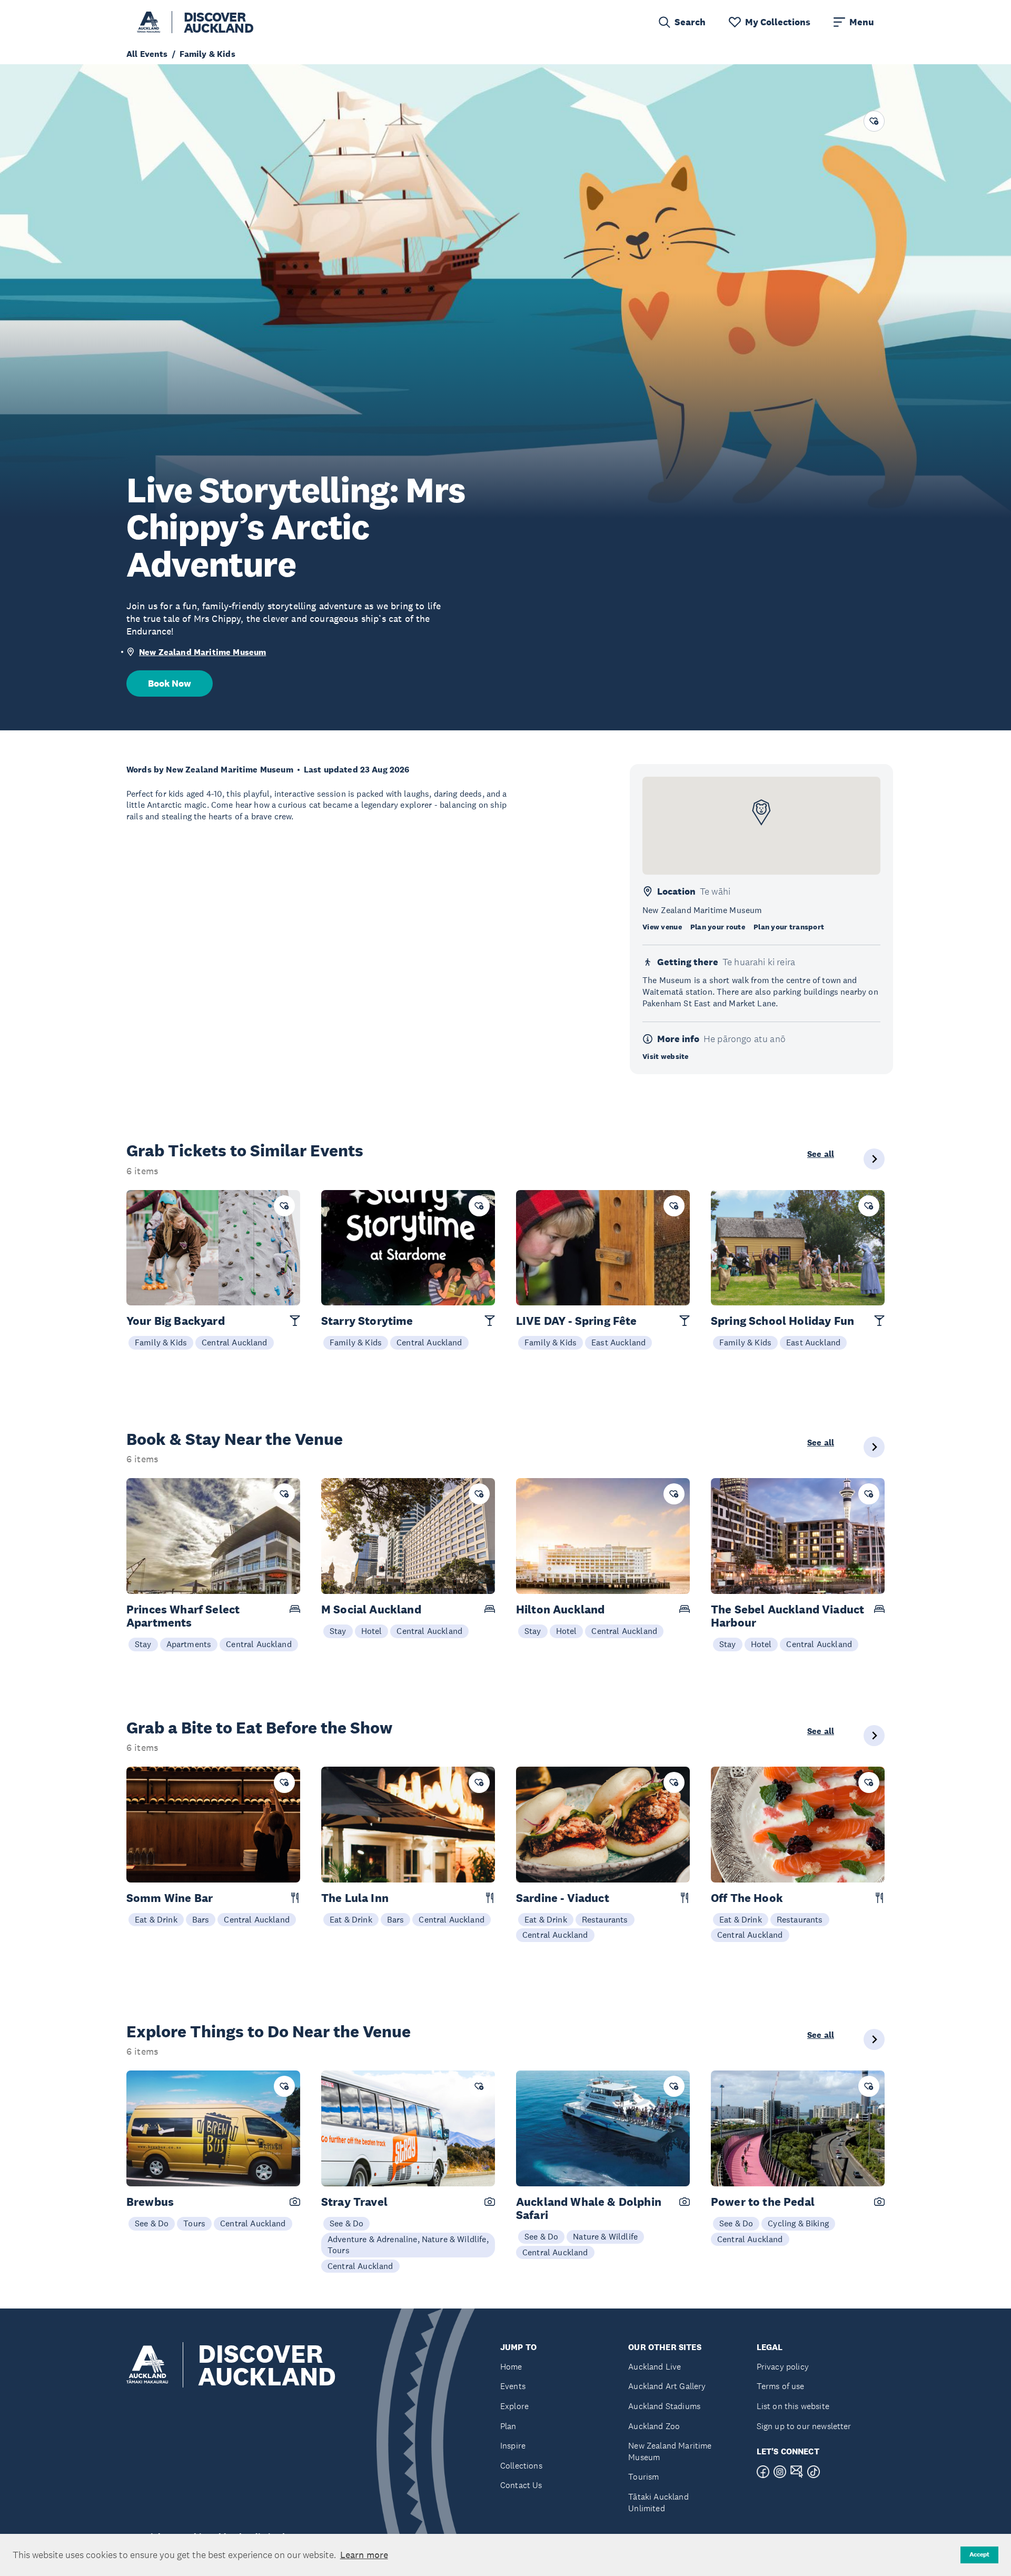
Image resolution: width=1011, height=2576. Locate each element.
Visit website (666, 1056)
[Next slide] (874, 1159)
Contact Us (521, 2485)
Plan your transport (789, 927)
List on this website (793, 2406)
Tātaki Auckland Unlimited (658, 2503)
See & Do (152, 2223)
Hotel (372, 1631)
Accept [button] (979, 2554)
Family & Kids (161, 1342)
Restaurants (605, 1919)
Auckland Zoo (654, 2426)
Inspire (513, 2446)
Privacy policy (783, 2367)
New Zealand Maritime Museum (202, 652)
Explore (514, 2406)
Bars (201, 1919)
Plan (508, 2426)
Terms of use (781, 2386)
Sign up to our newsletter (804, 2426)
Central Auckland (235, 1342)
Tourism (643, 2477)
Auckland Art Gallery (667, 2386)
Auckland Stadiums (664, 2406)
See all (821, 1154)
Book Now (170, 683)
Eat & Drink (156, 1919)
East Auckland (618, 1342)
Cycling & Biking (798, 2223)
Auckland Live (655, 2367)
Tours (194, 2223)
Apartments (189, 1644)
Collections (521, 2466)
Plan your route (718, 927)
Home (511, 2367)
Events (513, 2386)
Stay (143, 1644)
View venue (662, 927)
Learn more (364, 2555)
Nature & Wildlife (605, 2236)
